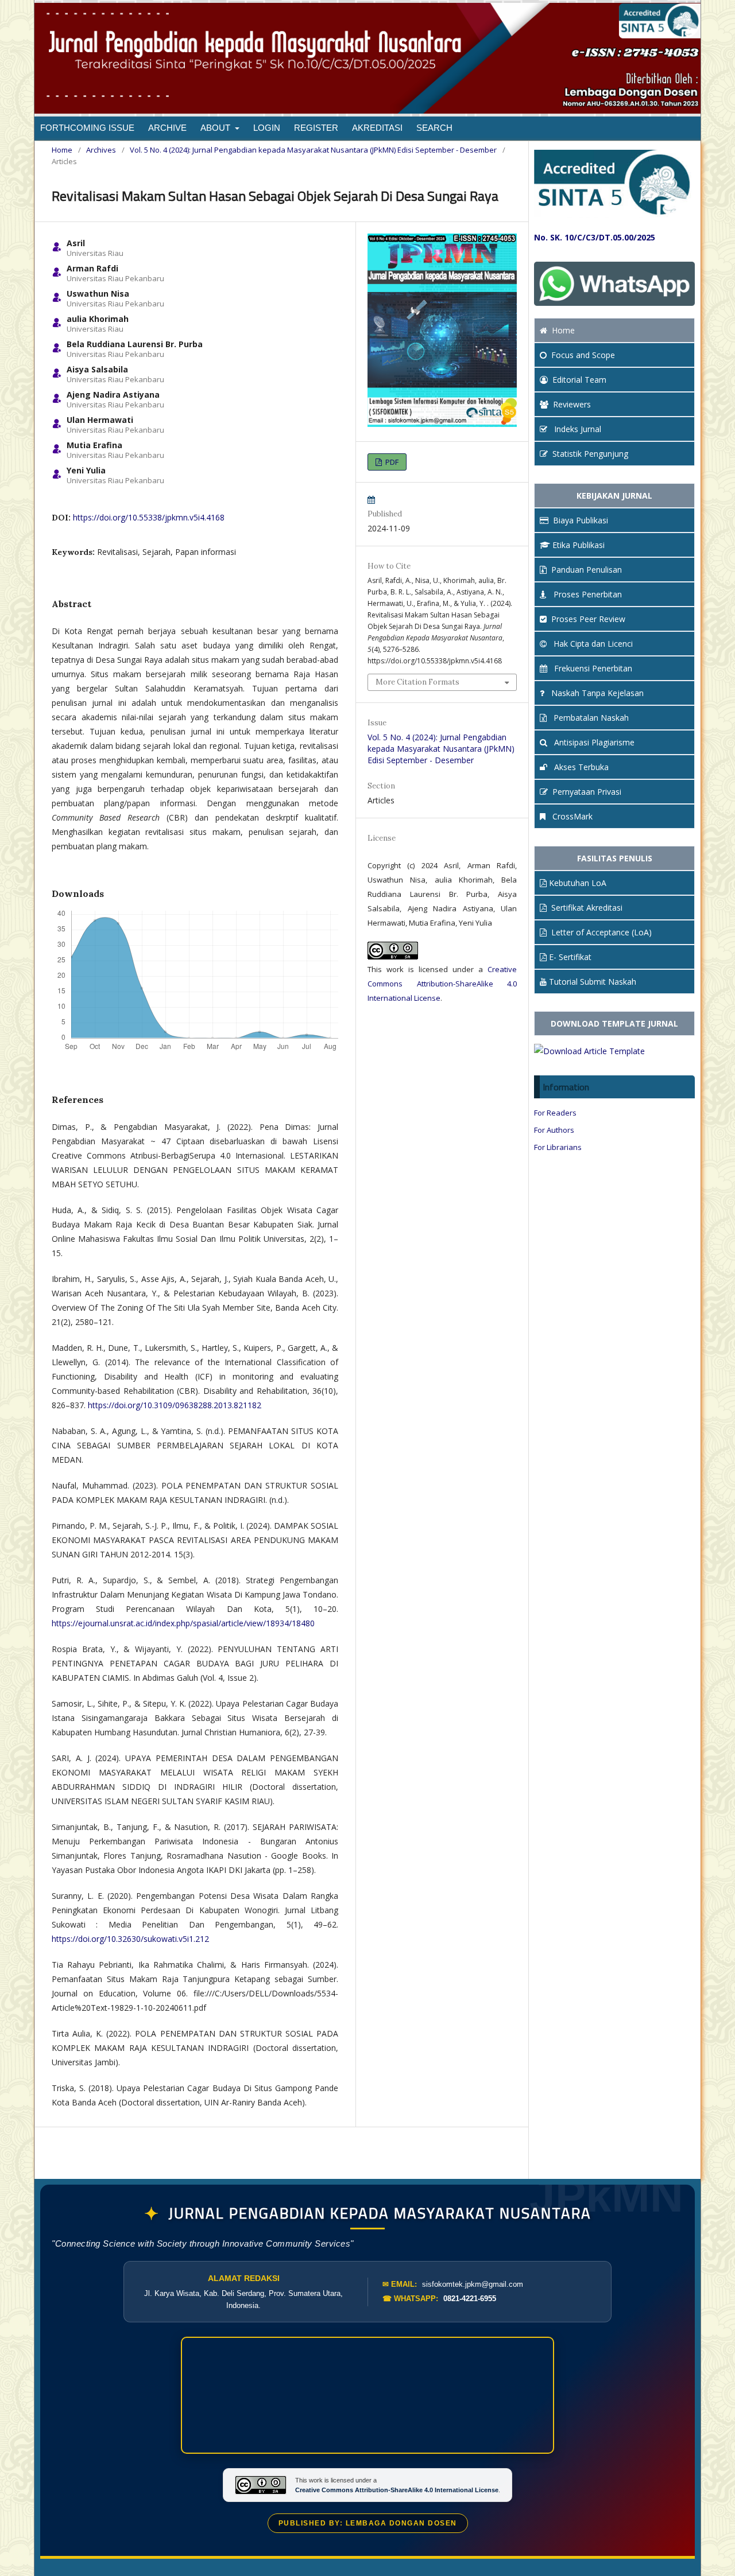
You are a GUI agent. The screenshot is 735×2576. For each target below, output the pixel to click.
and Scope (583, 355)
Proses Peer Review (588, 619)
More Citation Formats (417, 682)
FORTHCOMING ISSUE (87, 128)
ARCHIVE (167, 128)
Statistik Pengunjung (590, 454)
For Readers (555, 1113)
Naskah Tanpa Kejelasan (596, 693)
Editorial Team (579, 380)
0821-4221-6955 (470, 2299)
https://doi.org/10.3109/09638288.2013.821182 (175, 1405)
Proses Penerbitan (587, 594)
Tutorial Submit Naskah (593, 982)
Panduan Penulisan (587, 570)
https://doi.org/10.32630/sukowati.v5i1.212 (130, 1939)
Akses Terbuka (580, 767)
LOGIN (267, 128)
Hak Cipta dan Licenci (592, 644)
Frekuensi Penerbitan (592, 668)
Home (62, 150)
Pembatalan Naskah (590, 718)
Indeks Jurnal (577, 429)
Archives (101, 150)
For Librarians (558, 1147)
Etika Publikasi (579, 545)
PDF (391, 462)
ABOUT (216, 128)
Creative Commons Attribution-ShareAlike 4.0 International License (442, 984)
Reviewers (572, 404)
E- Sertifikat (570, 957)
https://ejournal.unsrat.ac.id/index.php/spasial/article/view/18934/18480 (183, 1623)
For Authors (554, 1130)
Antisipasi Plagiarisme (593, 742)
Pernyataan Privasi (587, 792)
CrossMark (571, 816)
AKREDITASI (377, 128)
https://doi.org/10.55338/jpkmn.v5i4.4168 (149, 517)
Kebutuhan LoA (578, 883)
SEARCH (434, 128)
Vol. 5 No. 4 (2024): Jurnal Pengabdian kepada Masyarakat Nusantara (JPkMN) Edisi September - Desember (313, 150)
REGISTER (316, 128)
